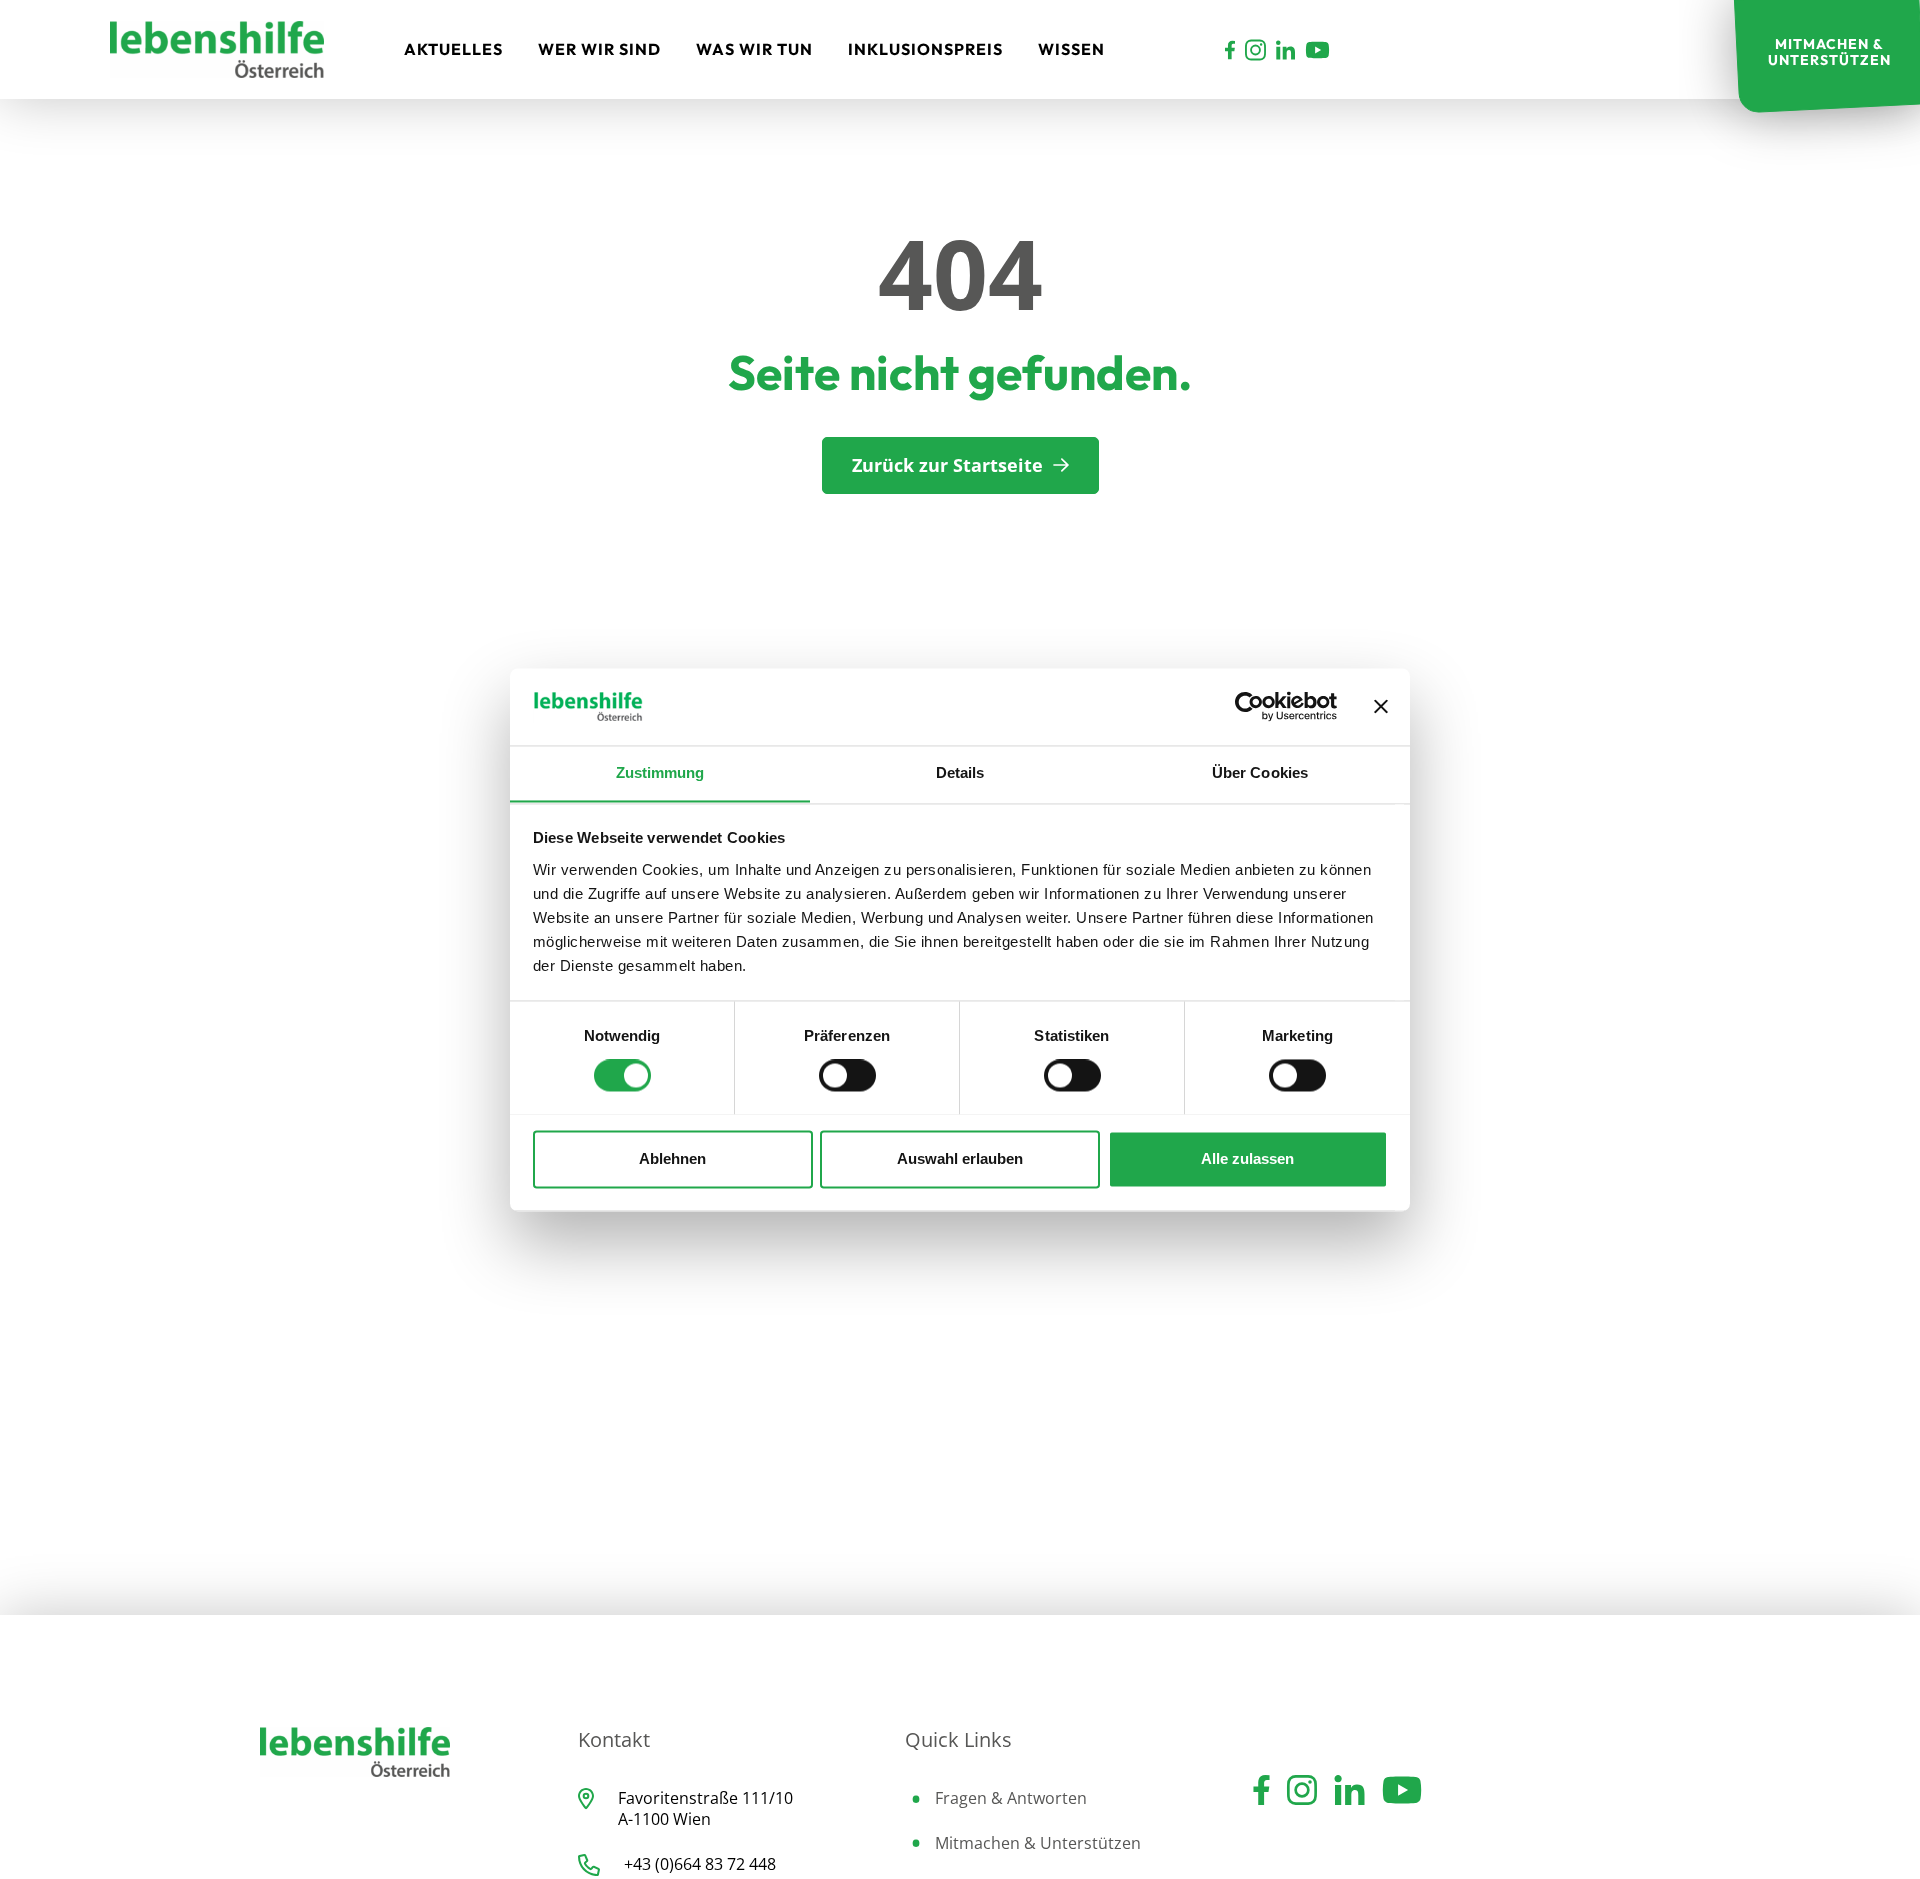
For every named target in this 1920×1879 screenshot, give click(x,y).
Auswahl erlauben (960, 1158)
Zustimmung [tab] (660, 772)
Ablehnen (672, 1158)
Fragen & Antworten (1011, 1798)
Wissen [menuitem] (1071, 49)
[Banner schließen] (1381, 706)
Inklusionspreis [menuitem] (925, 49)
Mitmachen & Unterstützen (1038, 1843)
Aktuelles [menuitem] (453, 49)
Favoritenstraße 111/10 (705, 1798)
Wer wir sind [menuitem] (599, 49)
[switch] (847, 1075)
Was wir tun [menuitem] (754, 49)
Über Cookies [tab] (1260, 772)
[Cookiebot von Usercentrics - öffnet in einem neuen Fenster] (1249, 706)
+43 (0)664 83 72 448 (700, 1864)
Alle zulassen (1247, 1158)
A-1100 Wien (664, 1819)
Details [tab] (960, 772)
